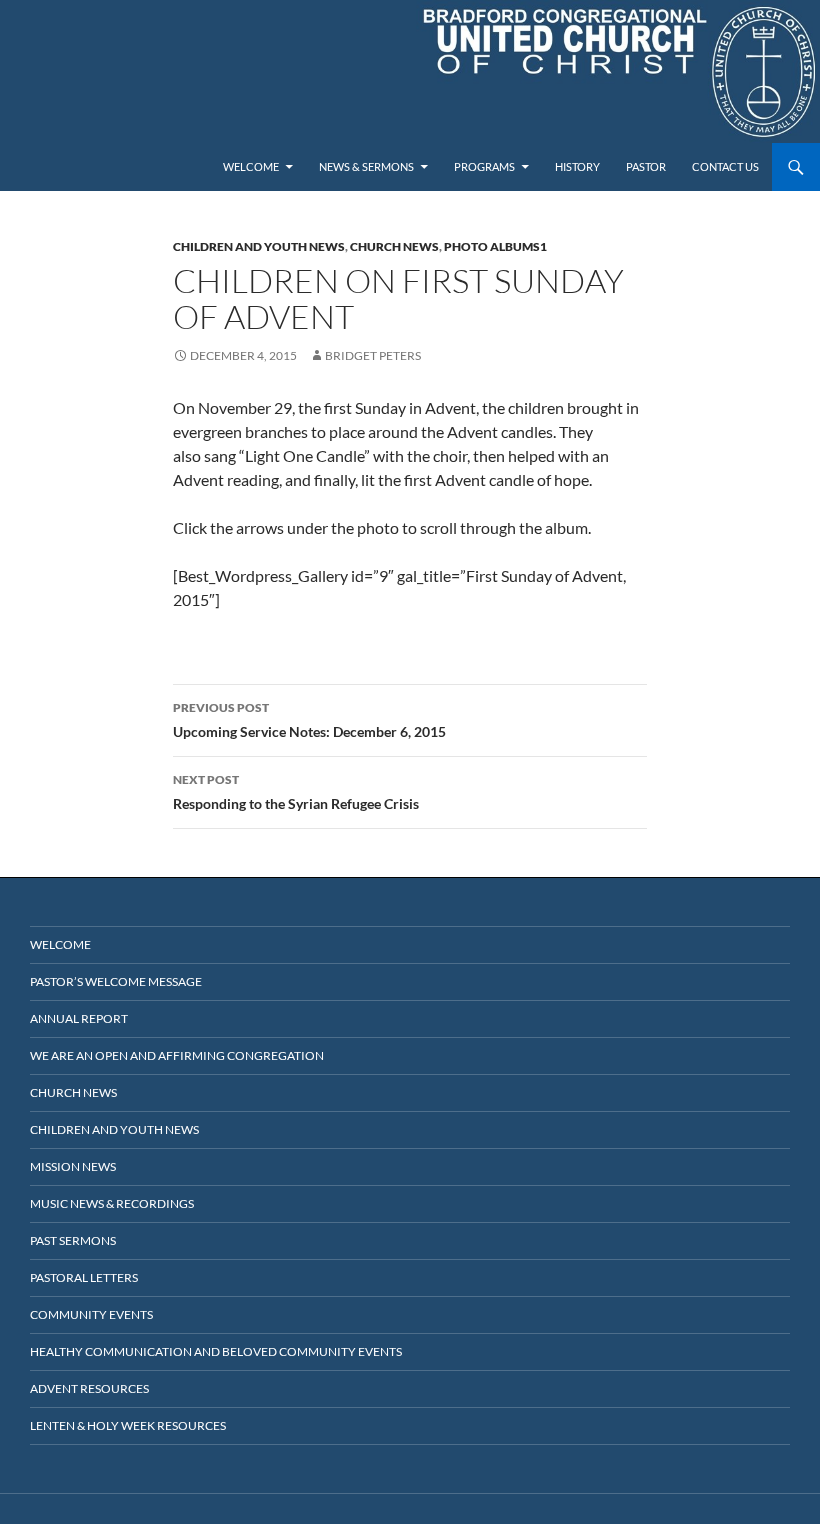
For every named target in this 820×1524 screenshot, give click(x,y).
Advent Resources (89, 1388)
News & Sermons (366, 166)
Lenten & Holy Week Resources (128, 1425)
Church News (394, 246)
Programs (484, 166)
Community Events (91, 1314)
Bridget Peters (373, 355)
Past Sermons (73, 1240)
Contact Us (725, 166)
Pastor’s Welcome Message (116, 981)
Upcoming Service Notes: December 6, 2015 (309, 720)
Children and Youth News (259, 246)
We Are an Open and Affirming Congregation (177, 1055)
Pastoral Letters (84, 1277)
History (577, 166)
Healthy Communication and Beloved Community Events (216, 1351)
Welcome (251, 166)
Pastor (646, 166)
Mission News (73, 1166)
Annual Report (79, 1018)
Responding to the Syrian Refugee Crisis (296, 792)
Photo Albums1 (495, 246)
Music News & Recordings (112, 1203)
